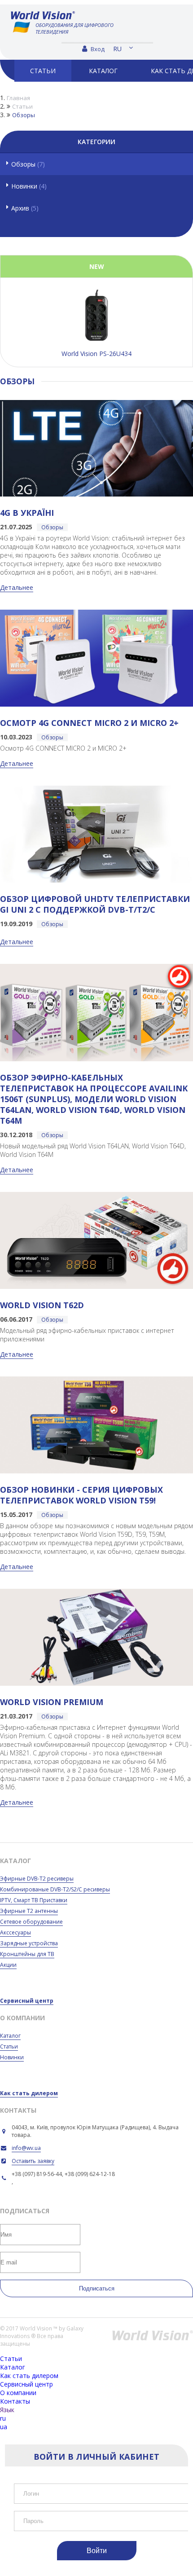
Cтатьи (9, 2046)
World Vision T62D (42, 1305)
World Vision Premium (52, 1702)
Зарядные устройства (29, 1943)
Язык (7, 2410)
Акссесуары (15, 1932)
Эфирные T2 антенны (29, 1911)
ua (4, 2427)
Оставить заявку (33, 2161)
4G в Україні (27, 513)
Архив (25, 208)
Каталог (10, 2036)
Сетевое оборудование (31, 1922)
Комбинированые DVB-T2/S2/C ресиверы (55, 1889)
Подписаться (97, 2288)
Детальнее (17, 587)
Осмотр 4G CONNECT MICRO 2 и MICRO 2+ (89, 723)
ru (117, 49)
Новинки (29, 186)
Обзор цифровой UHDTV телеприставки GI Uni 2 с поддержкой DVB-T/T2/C (95, 904)
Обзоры (28, 164)
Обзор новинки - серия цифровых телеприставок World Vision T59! (81, 1495)
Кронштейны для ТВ (27, 1954)
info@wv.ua (26, 2148)
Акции (8, 1965)
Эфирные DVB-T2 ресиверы (37, 1879)
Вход (97, 49)
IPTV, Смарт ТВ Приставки (34, 1900)
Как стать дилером (29, 2093)
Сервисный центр (27, 2001)
